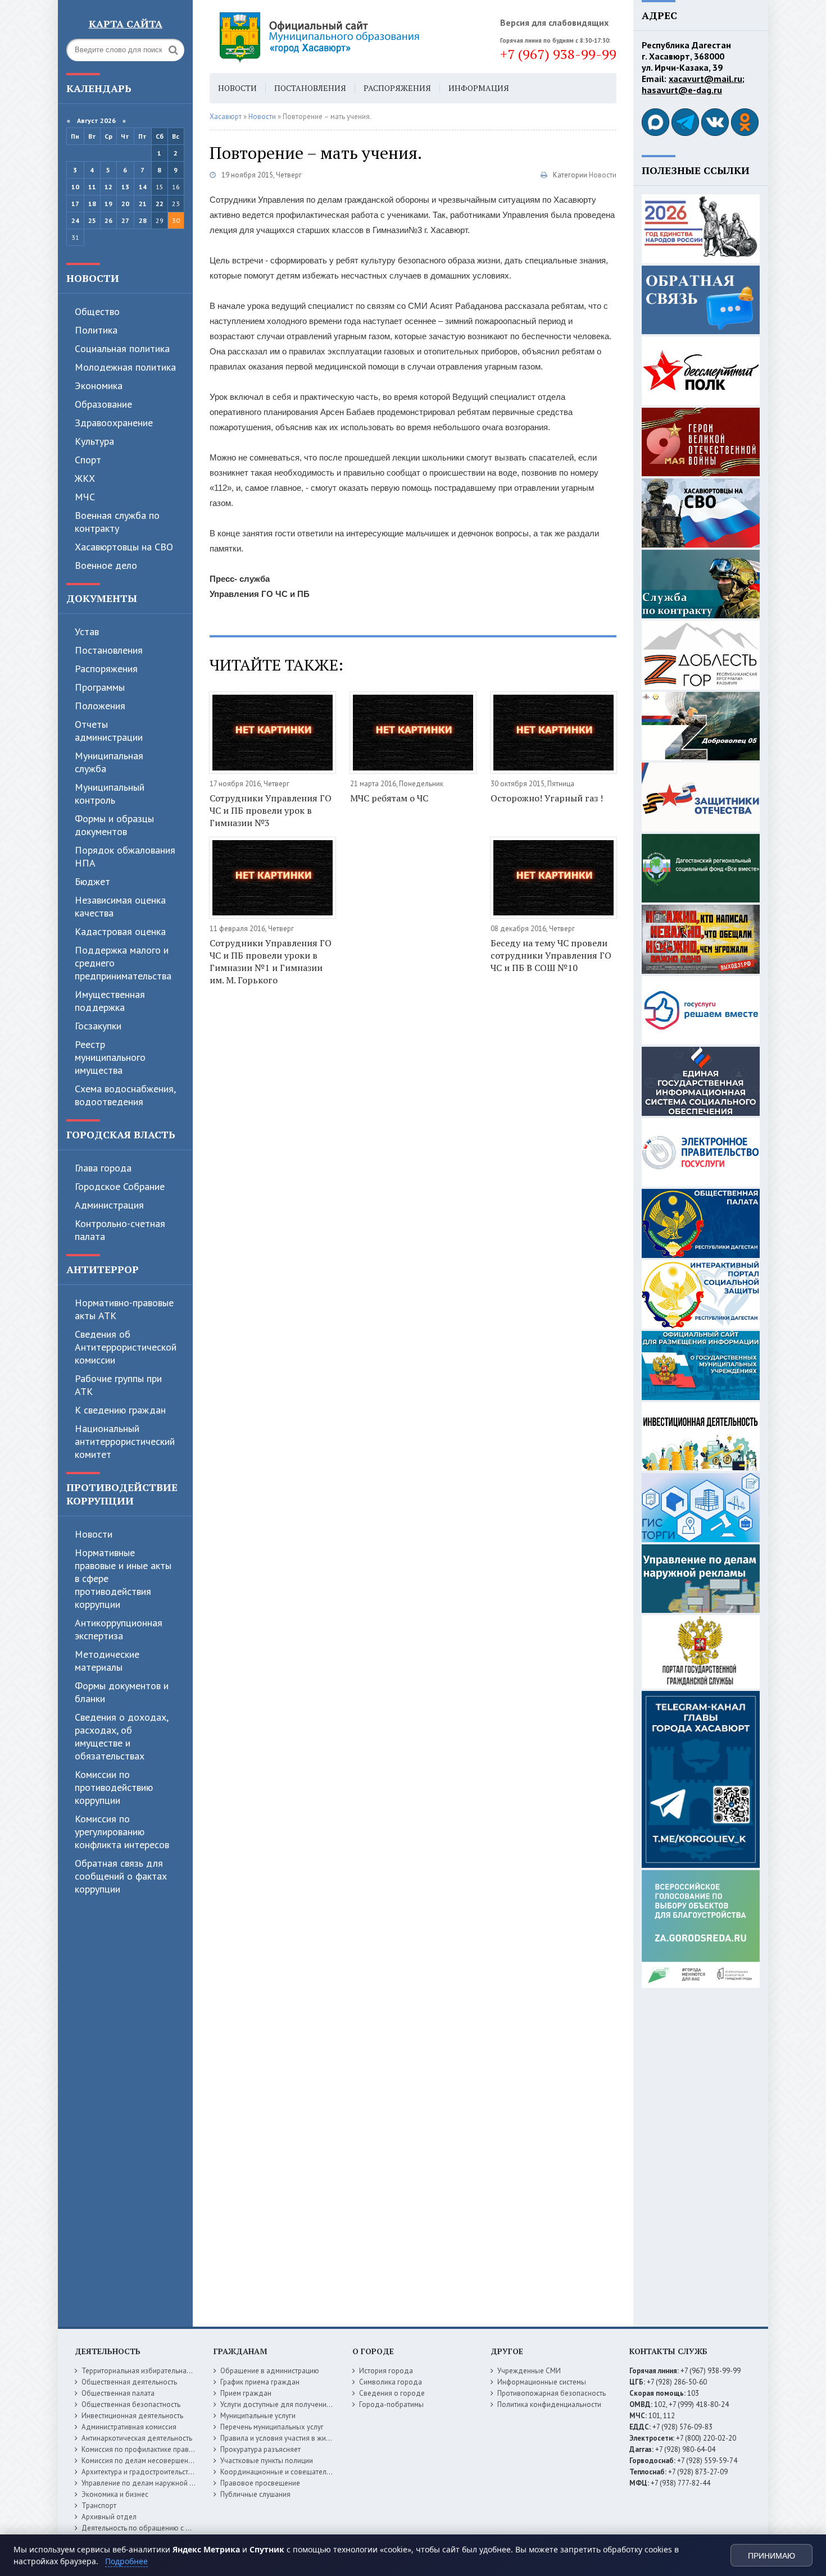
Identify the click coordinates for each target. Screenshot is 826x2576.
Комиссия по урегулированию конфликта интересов (122, 1832)
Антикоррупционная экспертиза (119, 1629)
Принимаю (771, 2556)
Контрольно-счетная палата (120, 1230)
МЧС (85, 497)
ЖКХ (85, 478)
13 (125, 187)
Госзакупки (98, 1026)
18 (92, 204)
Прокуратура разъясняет (260, 2449)
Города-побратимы (391, 2404)
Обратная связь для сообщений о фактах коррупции (121, 1876)
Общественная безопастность (131, 2404)
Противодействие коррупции (122, 1494)
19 (108, 204)
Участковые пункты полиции (267, 2461)
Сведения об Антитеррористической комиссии (126, 1347)
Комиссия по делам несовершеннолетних (150, 2461)
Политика (96, 330)
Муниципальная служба (109, 762)
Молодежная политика (125, 367)
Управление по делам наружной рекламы (150, 2483)
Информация (479, 88)
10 (75, 187)
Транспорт (99, 2506)
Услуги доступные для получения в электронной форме (312, 2404)
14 (143, 187)
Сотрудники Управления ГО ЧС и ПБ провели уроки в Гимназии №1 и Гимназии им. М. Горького (271, 961)
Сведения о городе (392, 2393)
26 (108, 220)
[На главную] (350, 37)
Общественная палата (118, 2393)
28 (143, 220)
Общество (97, 311)
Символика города (391, 2382)
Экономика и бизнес (115, 2494)
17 (75, 204)
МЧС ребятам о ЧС (389, 798)
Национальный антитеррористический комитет (125, 1441)
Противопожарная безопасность (552, 2393)
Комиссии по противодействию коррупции (114, 1787)
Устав (87, 632)
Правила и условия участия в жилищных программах (307, 2438)
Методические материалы (107, 1661)
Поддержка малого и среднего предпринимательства (123, 963)
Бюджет (92, 881)
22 (160, 204)
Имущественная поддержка (110, 1001)
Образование (103, 404)
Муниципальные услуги (258, 2416)
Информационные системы (542, 2382)
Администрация (109, 1205)
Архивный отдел (109, 2517)
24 (75, 220)
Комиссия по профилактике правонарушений (155, 2449)
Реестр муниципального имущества (110, 1057)
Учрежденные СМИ (529, 2371)
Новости (93, 278)
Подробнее (126, 2561)
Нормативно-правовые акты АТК (124, 1309)
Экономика (99, 386)
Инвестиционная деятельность (132, 2416)
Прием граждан (246, 2393)
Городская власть (121, 1134)
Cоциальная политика (122, 348)
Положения (100, 706)
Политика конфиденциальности (549, 2404)
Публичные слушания (255, 2494)
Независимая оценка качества (120, 906)
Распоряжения (106, 669)
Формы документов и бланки (122, 1692)
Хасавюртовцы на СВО (124, 547)
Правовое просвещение (260, 2483)
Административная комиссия (129, 2427)
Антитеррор (103, 1269)
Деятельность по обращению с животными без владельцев (180, 2528)
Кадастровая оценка (120, 931)
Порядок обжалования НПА (125, 856)
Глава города (103, 1168)
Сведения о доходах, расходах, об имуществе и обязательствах (121, 1736)
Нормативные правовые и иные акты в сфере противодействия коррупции (123, 1578)
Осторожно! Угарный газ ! (547, 798)
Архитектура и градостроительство (139, 2472)
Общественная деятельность (129, 2382)
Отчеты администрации (109, 731)
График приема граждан (260, 2382)
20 (125, 204)
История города (386, 2371)
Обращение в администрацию (270, 2371)
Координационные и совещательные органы (294, 2472)
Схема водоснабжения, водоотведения (125, 1095)
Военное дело (106, 565)
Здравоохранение (114, 423)
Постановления (109, 650)
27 (125, 220)
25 (92, 220)
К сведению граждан (120, 1410)
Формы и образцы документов (114, 825)
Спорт (88, 460)
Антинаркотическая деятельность (137, 2438)
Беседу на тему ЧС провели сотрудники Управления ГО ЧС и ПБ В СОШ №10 (551, 955)
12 (108, 187)
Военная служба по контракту (117, 522)
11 (92, 187)
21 (143, 204)
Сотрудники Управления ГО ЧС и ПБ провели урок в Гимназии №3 (271, 810)
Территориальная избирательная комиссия (152, 2371)
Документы (102, 598)
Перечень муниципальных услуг (272, 2427)
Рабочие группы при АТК (118, 1385)
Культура (94, 441)
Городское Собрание (120, 1186)
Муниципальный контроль (110, 794)
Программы (100, 687)
